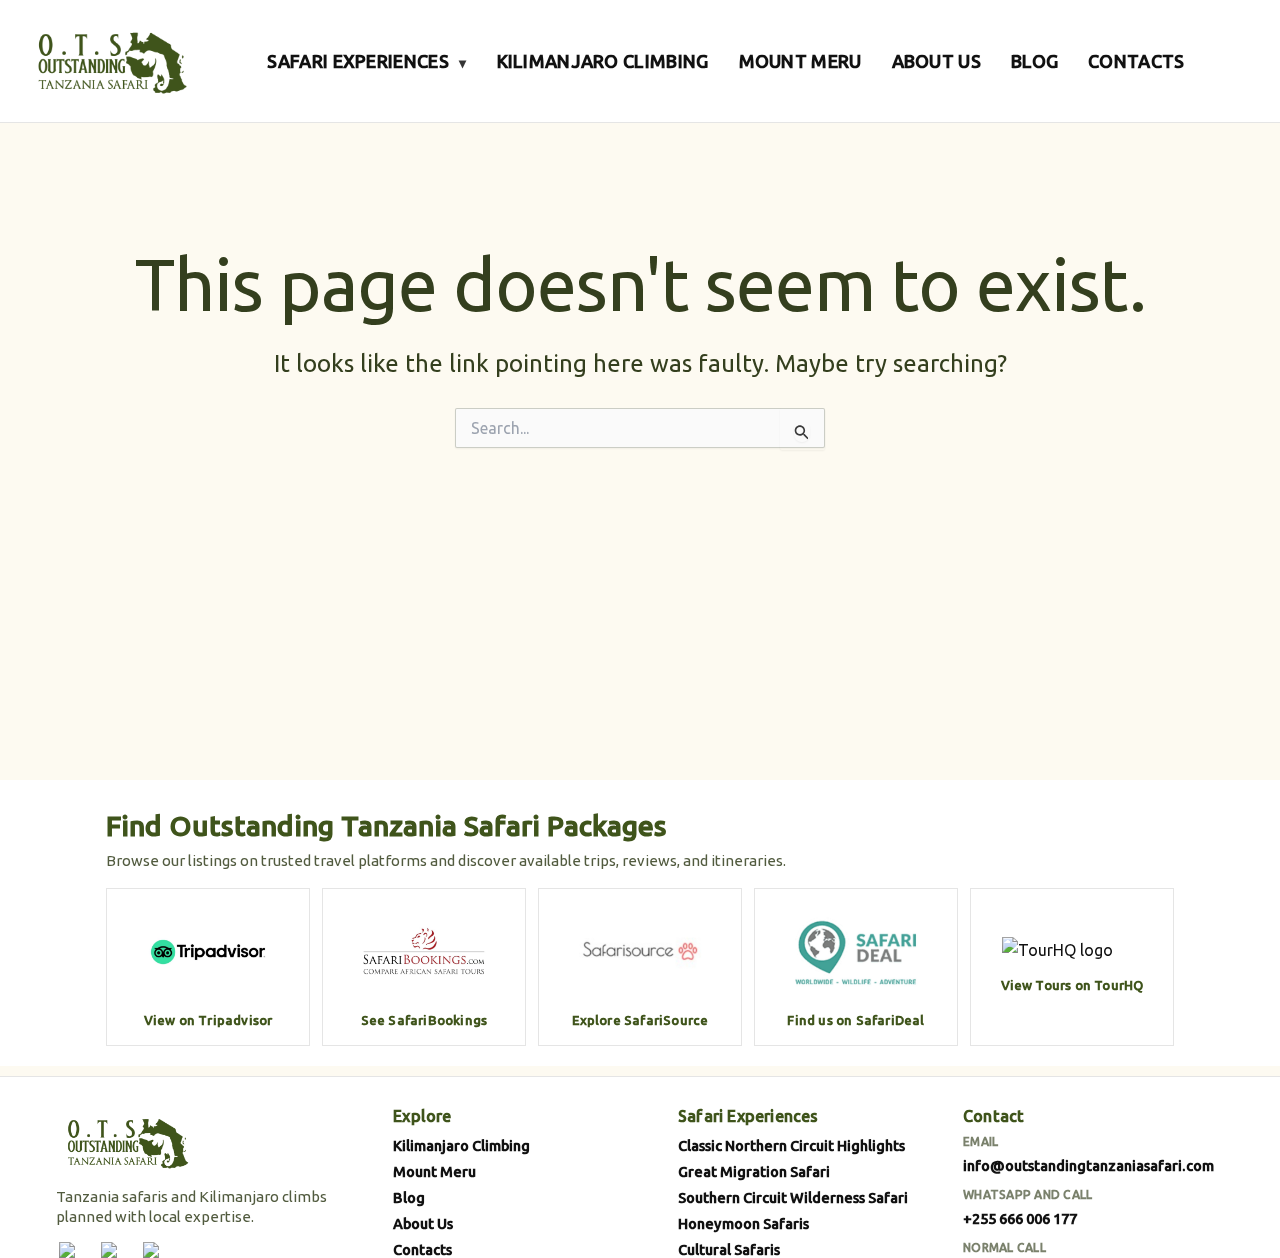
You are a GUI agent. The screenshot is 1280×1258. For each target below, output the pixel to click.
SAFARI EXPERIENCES (366, 61)
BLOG (1034, 61)
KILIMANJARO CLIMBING (603, 61)
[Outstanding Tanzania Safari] (110, 61)
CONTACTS (1136, 61)
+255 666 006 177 (1020, 1218)
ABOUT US (936, 61)
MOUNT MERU (800, 61)
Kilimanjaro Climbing (461, 1145)
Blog (409, 1197)
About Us (423, 1223)
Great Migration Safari (754, 1171)
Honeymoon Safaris (743, 1223)
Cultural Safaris (729, 1249)
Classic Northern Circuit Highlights (791, 1145)
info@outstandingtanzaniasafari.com (1088, 1165)
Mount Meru (434, 1171)
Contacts (422, 1249)
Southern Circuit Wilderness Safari (793, 1197)
